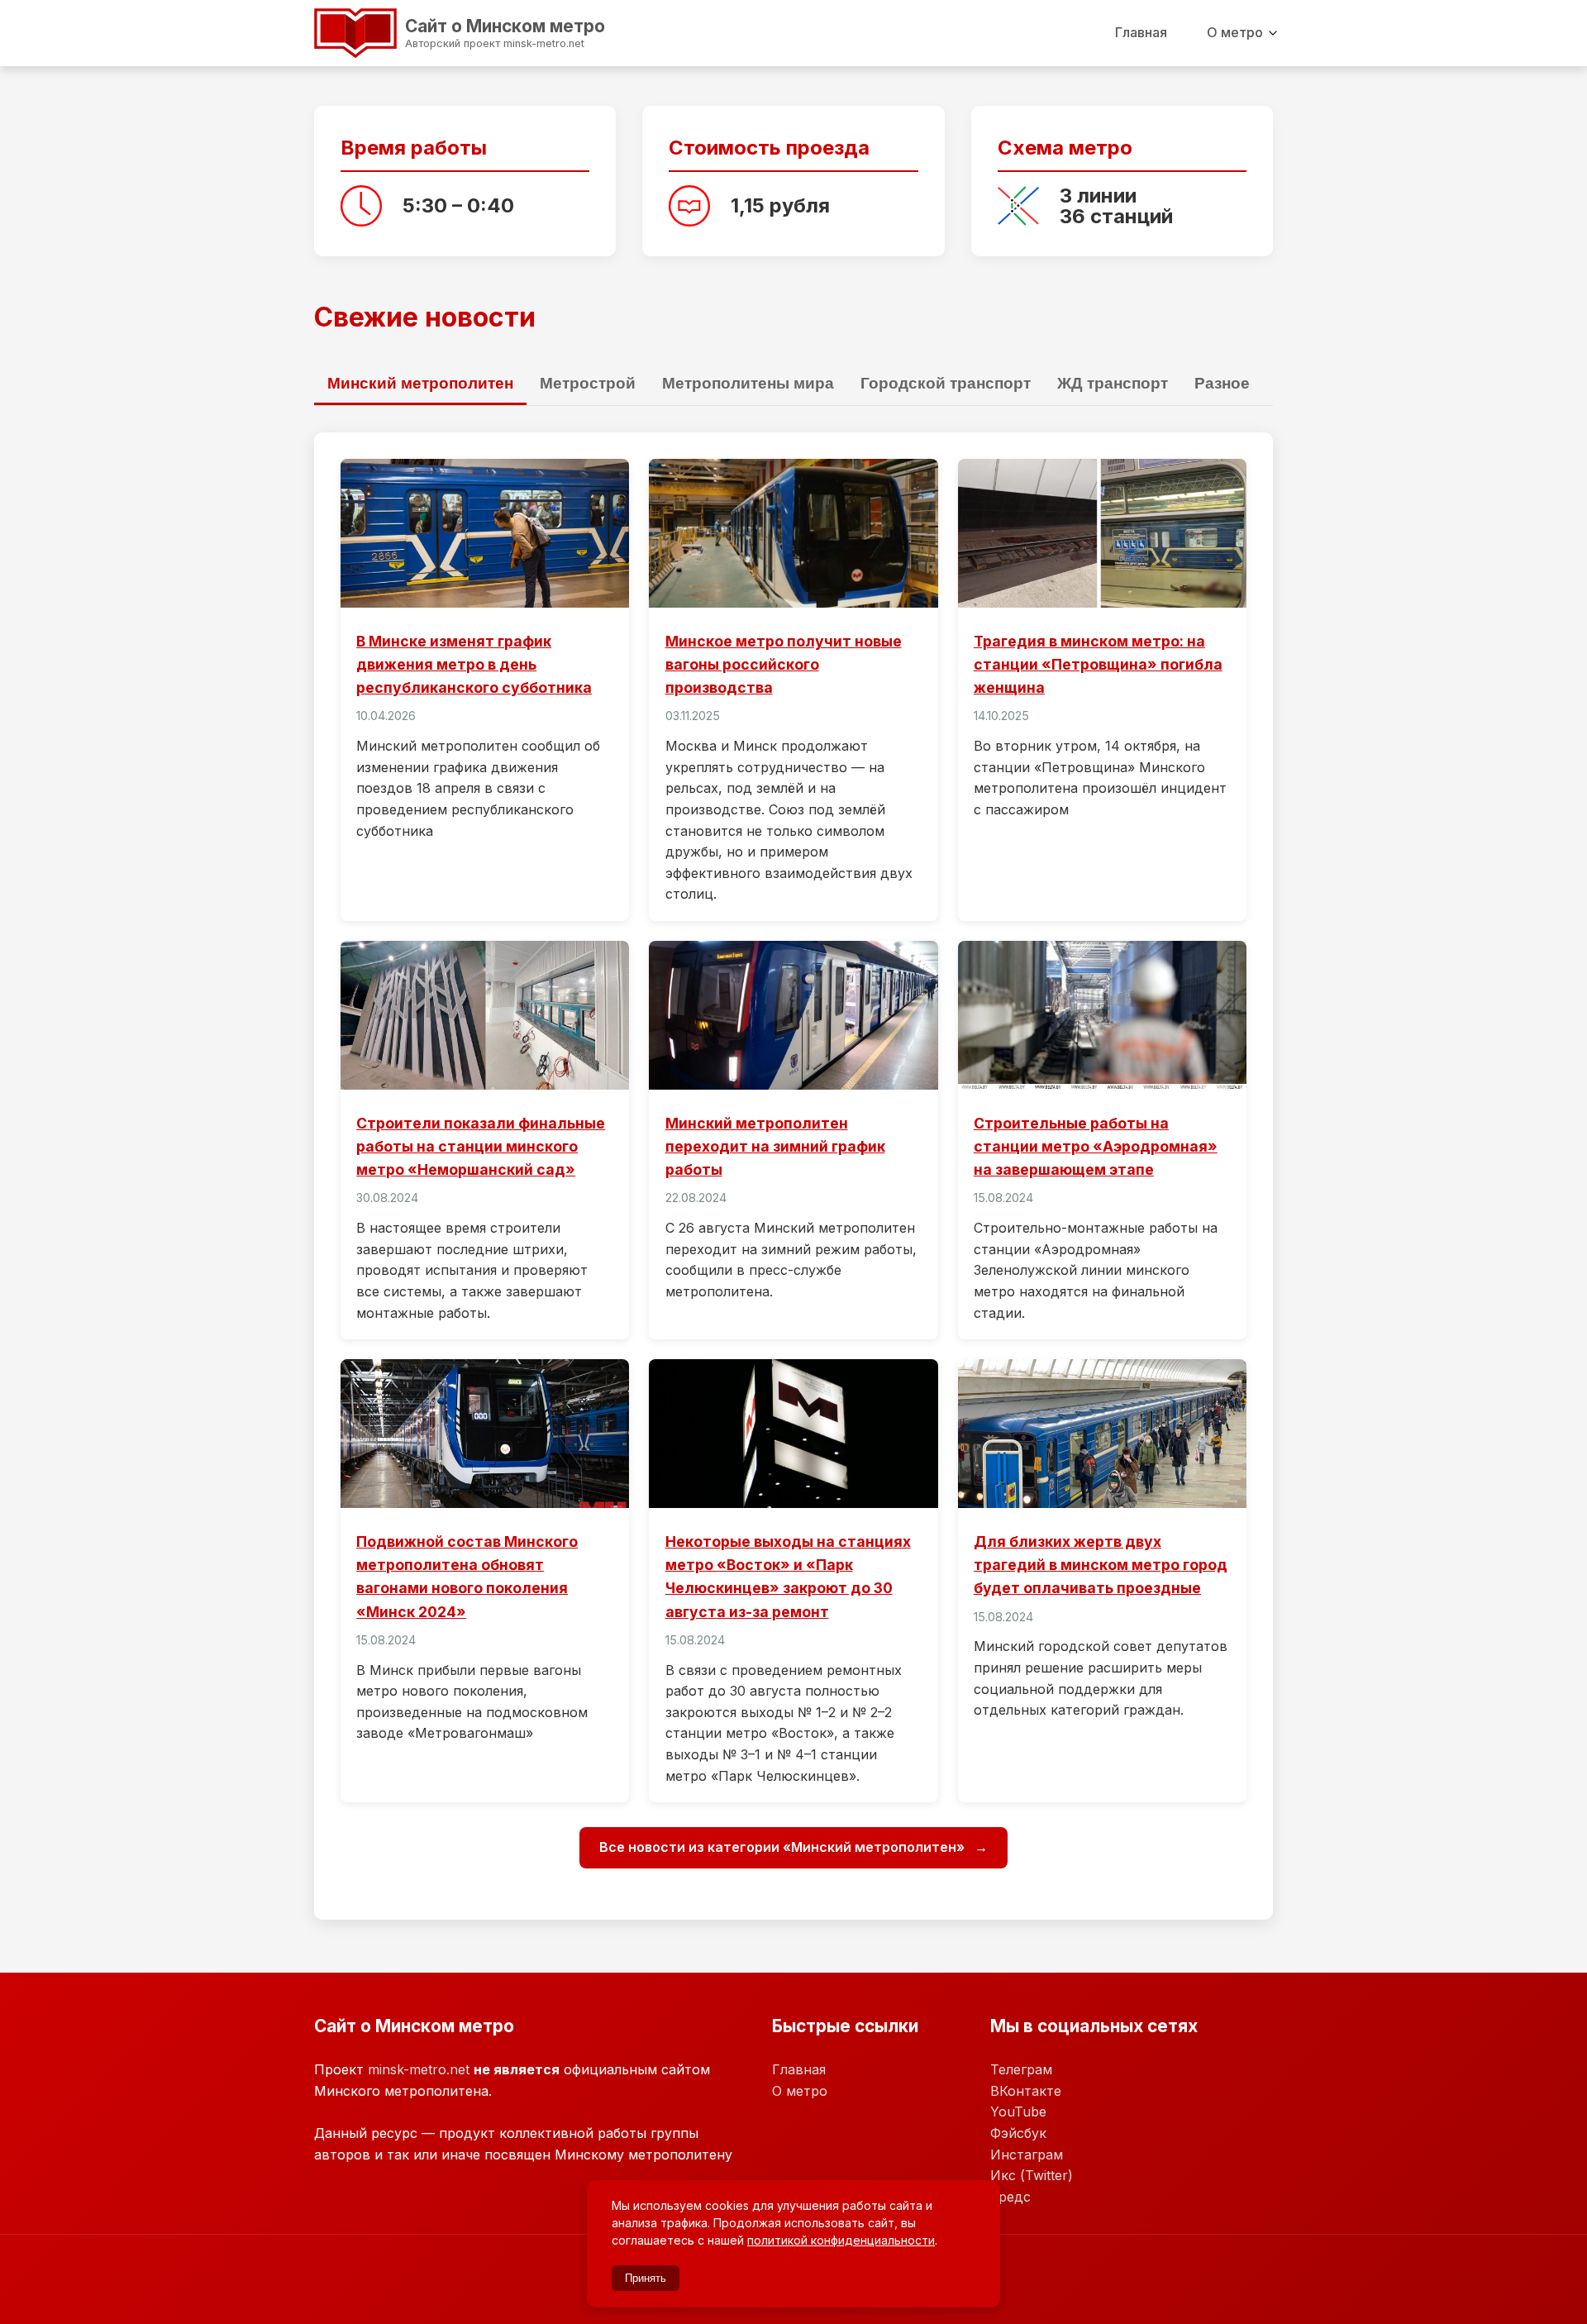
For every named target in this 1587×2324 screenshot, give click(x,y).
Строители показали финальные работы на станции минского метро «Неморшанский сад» (481, 1146)
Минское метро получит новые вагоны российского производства (784, 664)
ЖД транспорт (1113, 383)
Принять (646, 2278)
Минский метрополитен (420, 383)
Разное (1222, 383)
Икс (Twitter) (1032, 2175)
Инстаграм (1027, 2155)
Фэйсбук (1018, 2133)
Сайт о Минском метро (442, 31)
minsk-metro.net (419, 2069)
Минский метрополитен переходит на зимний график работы (775, 1146)
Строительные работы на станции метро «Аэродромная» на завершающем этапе (1096, 1146)
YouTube (1018, 2112)
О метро (1235, 32)
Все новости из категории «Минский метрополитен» (784, 1847)
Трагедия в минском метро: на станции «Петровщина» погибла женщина (1098, 664)
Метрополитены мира (748, 383)
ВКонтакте (1026, 2091)
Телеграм (1021, 2069)
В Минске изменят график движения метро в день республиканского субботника (474, 664)
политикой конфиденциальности (841, 2240)
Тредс (1010, 2197)
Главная (1141, 32)
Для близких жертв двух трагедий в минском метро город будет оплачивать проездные (1101, 1565)
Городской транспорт (946, 383)
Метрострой (588, 383)
